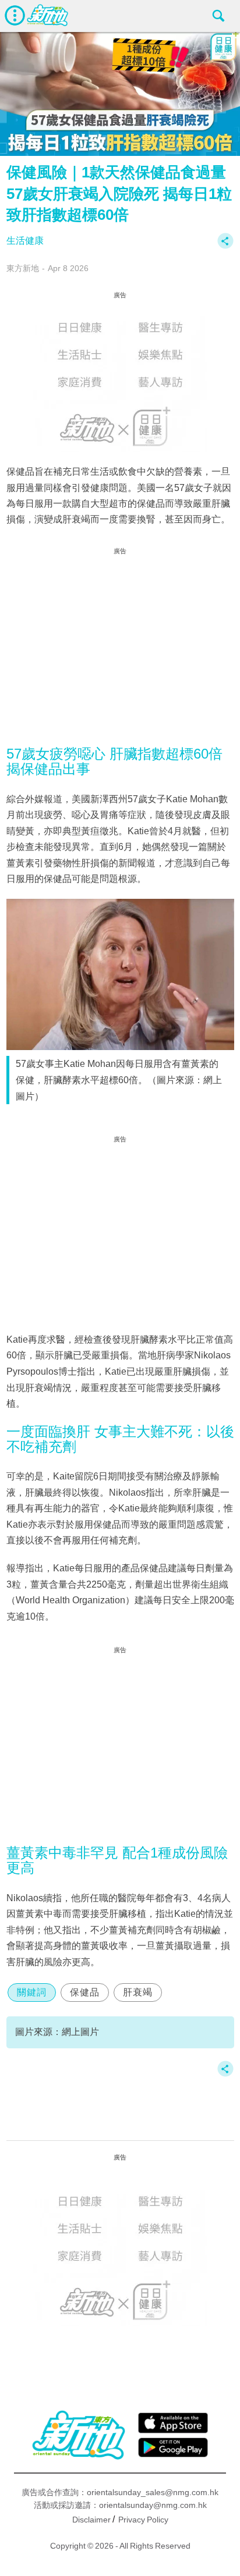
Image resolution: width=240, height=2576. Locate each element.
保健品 (85, 1992)
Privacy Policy (143, 2520)
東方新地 (23, 268)
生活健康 (25, 241)
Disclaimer (91, 2520)
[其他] (225, 246)
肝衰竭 (138, 1992)
